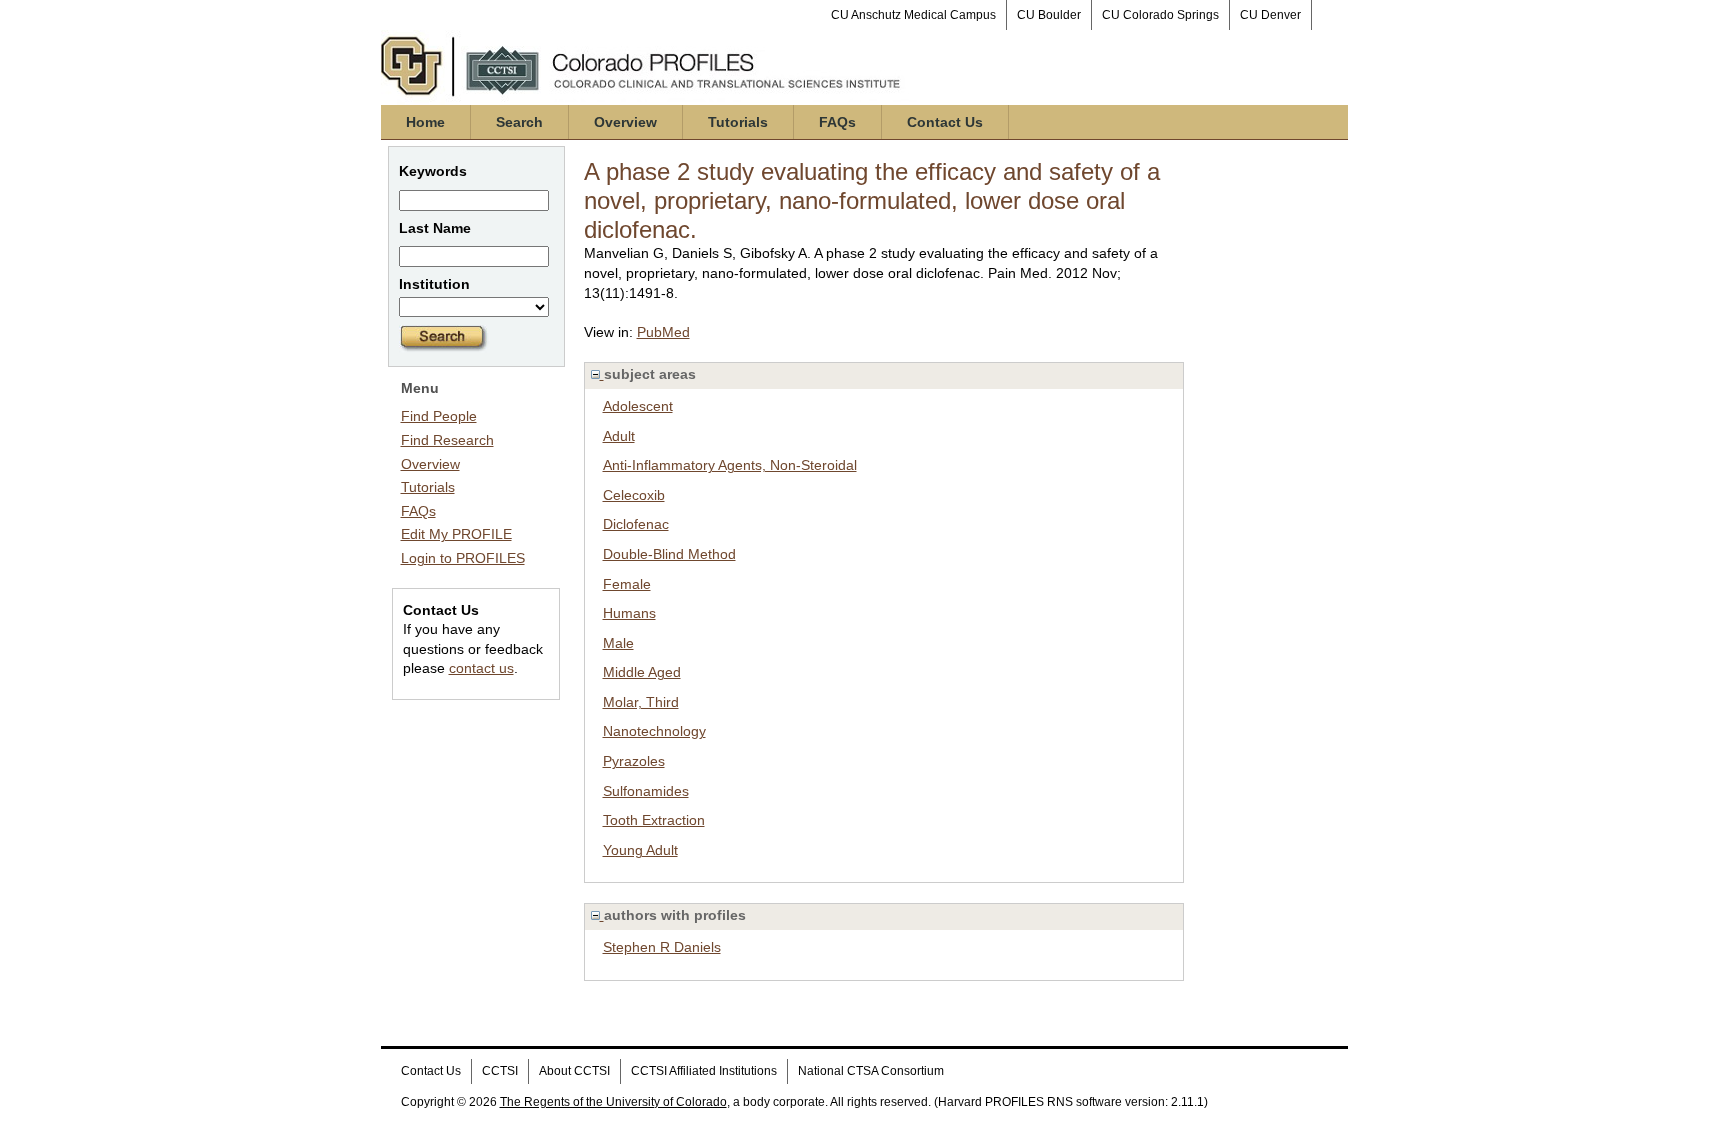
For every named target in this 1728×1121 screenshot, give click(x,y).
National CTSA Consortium (871, 1071)
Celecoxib (634, 495)
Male (618, 643)
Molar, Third (641, 702)
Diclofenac (636, 524)
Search (519, 122)
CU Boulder (1049, 15)
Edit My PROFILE (456, 534)
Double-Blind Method (669, 554)
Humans (629, 613)
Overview (625, 122)
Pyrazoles (634, 761)
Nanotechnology (654, 731)
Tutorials (738, 122)
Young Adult (640, 850)
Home (425, 122)
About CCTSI (574, 1071)
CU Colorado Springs (1160, 15)
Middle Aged (642, 672)
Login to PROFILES (463, 558)
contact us (481, 668)
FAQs (837, 122)
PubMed (663, 332)
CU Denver (1270, 15)
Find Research (447, 440)
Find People (439, 416)
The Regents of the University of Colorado (613, 1102)
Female (627, 584)
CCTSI (500, 1071)
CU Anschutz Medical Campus (913, 15)
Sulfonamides (646, 791)
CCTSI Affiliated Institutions (704, 1071)
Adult (619, 436)
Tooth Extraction (654, 820)
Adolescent (638, 406)
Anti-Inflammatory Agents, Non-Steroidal (730, 465)
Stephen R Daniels (662, 947)
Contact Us (945, 122)
